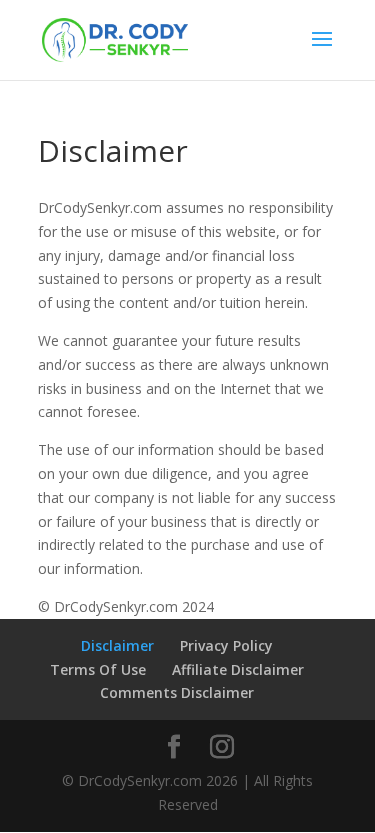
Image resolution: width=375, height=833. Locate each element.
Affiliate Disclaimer (238, 669)
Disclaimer (117, 645)
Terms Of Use (98, 669)
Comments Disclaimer (177, 692)
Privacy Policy (226, 645)
